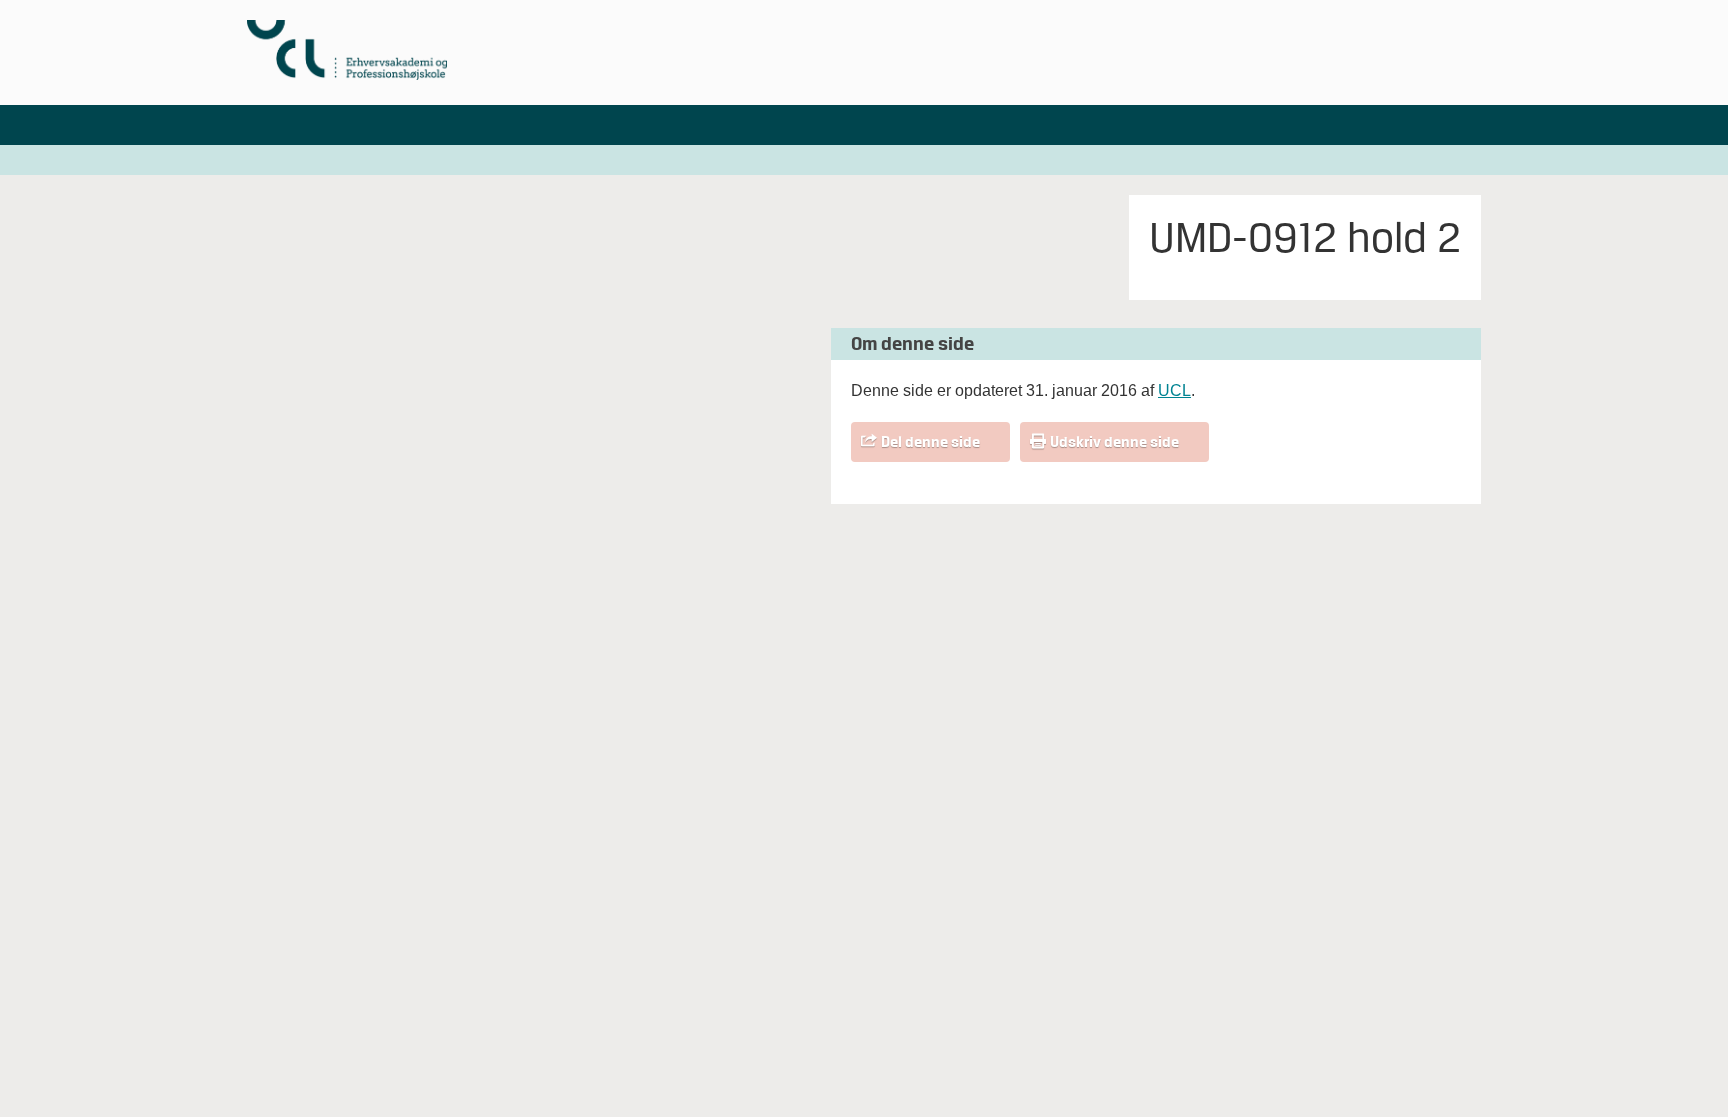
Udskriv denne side (1114, 442)
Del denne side (930, 442)
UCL (1174, 390)
